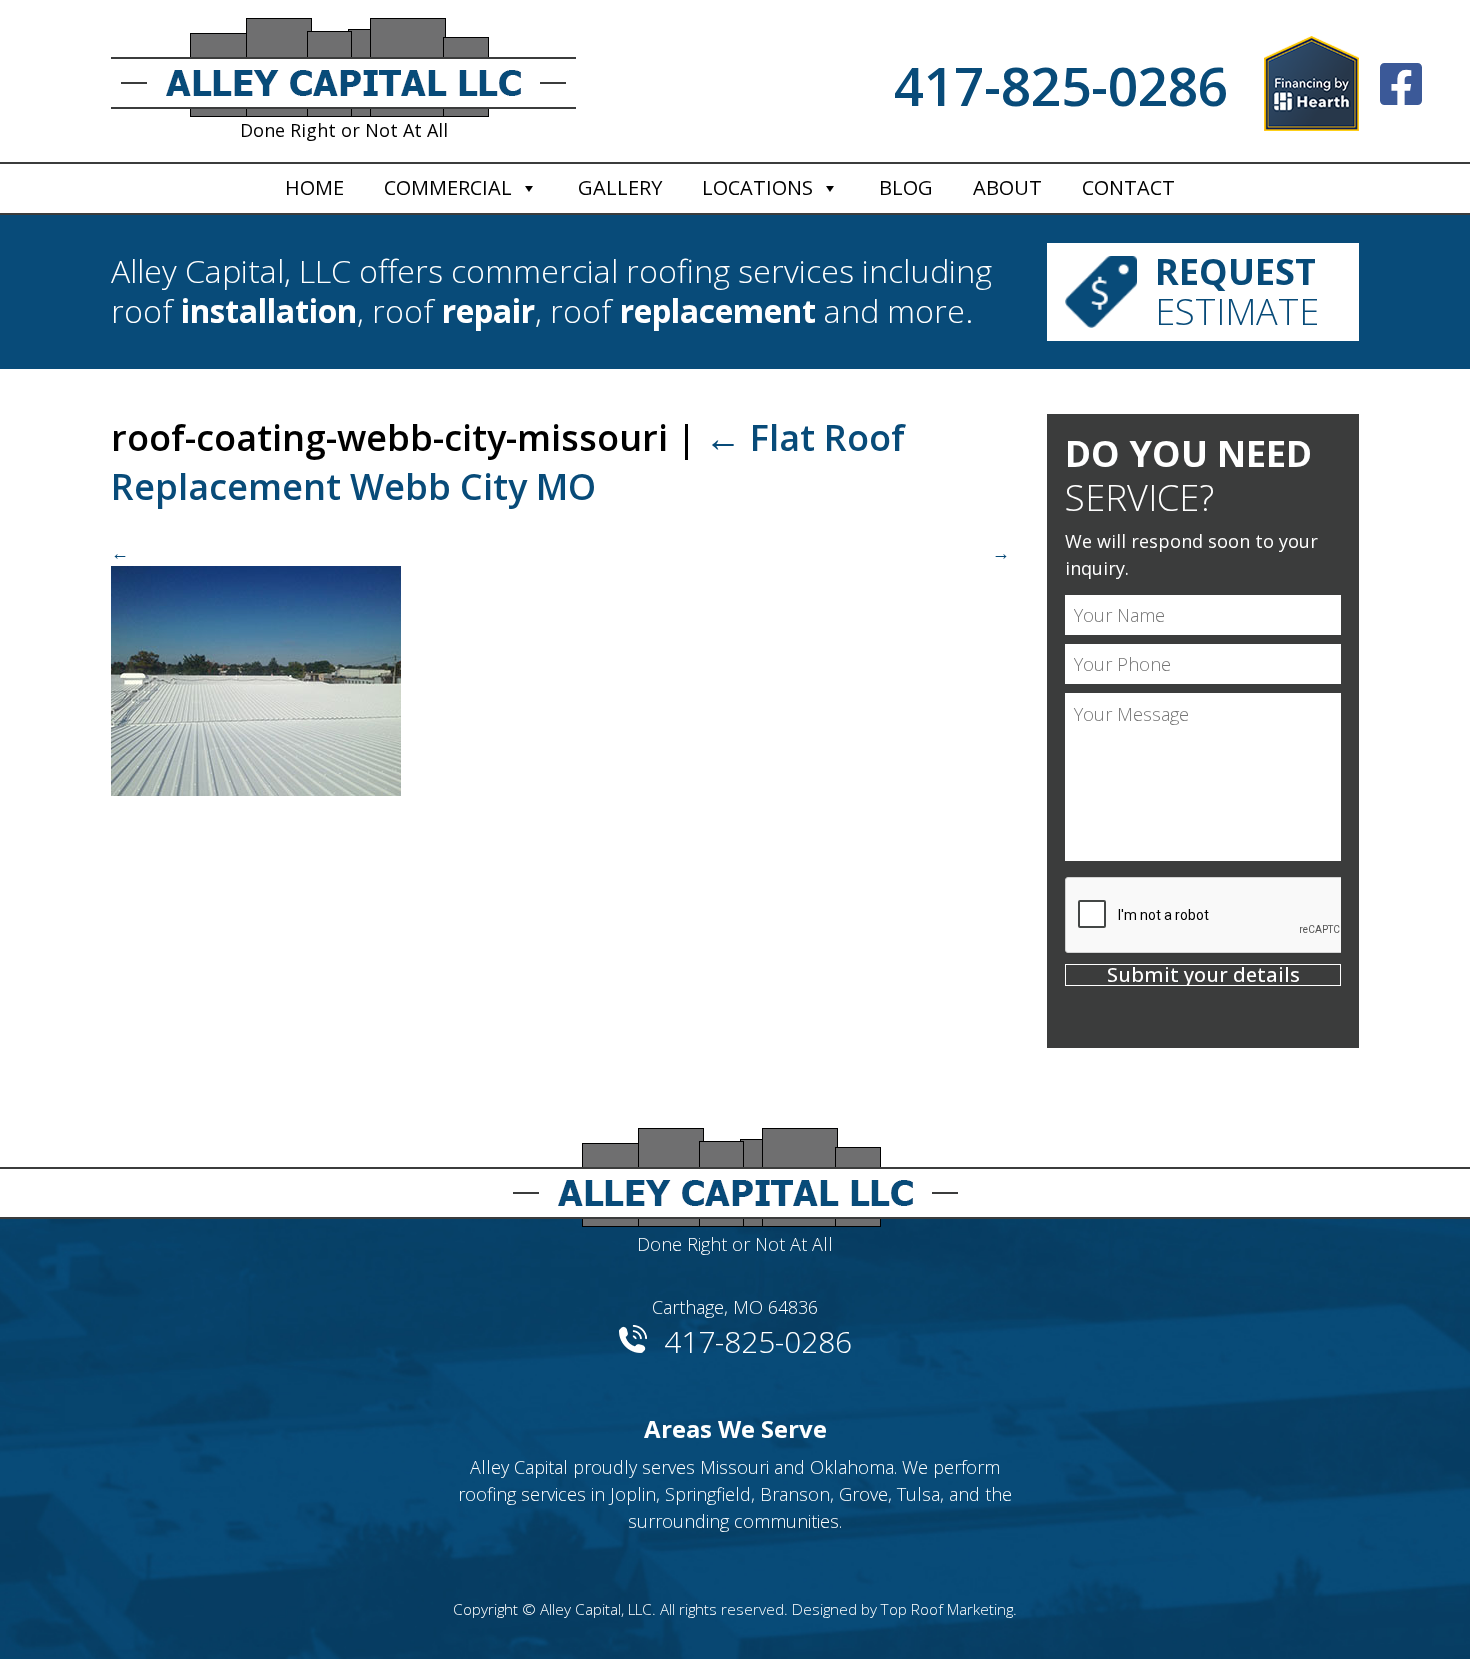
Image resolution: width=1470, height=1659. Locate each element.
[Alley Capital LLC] (735, 1169)
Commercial (448, 187)
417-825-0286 (1061, 85)
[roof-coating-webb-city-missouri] (560, 667)
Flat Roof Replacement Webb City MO (508, 462)
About (1007, 187)
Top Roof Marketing (947, 1609)
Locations (757, 187)
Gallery (620, 187)
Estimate (1237, 291)
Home (314, 187)
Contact (1128, 187)
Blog (906, 187)
